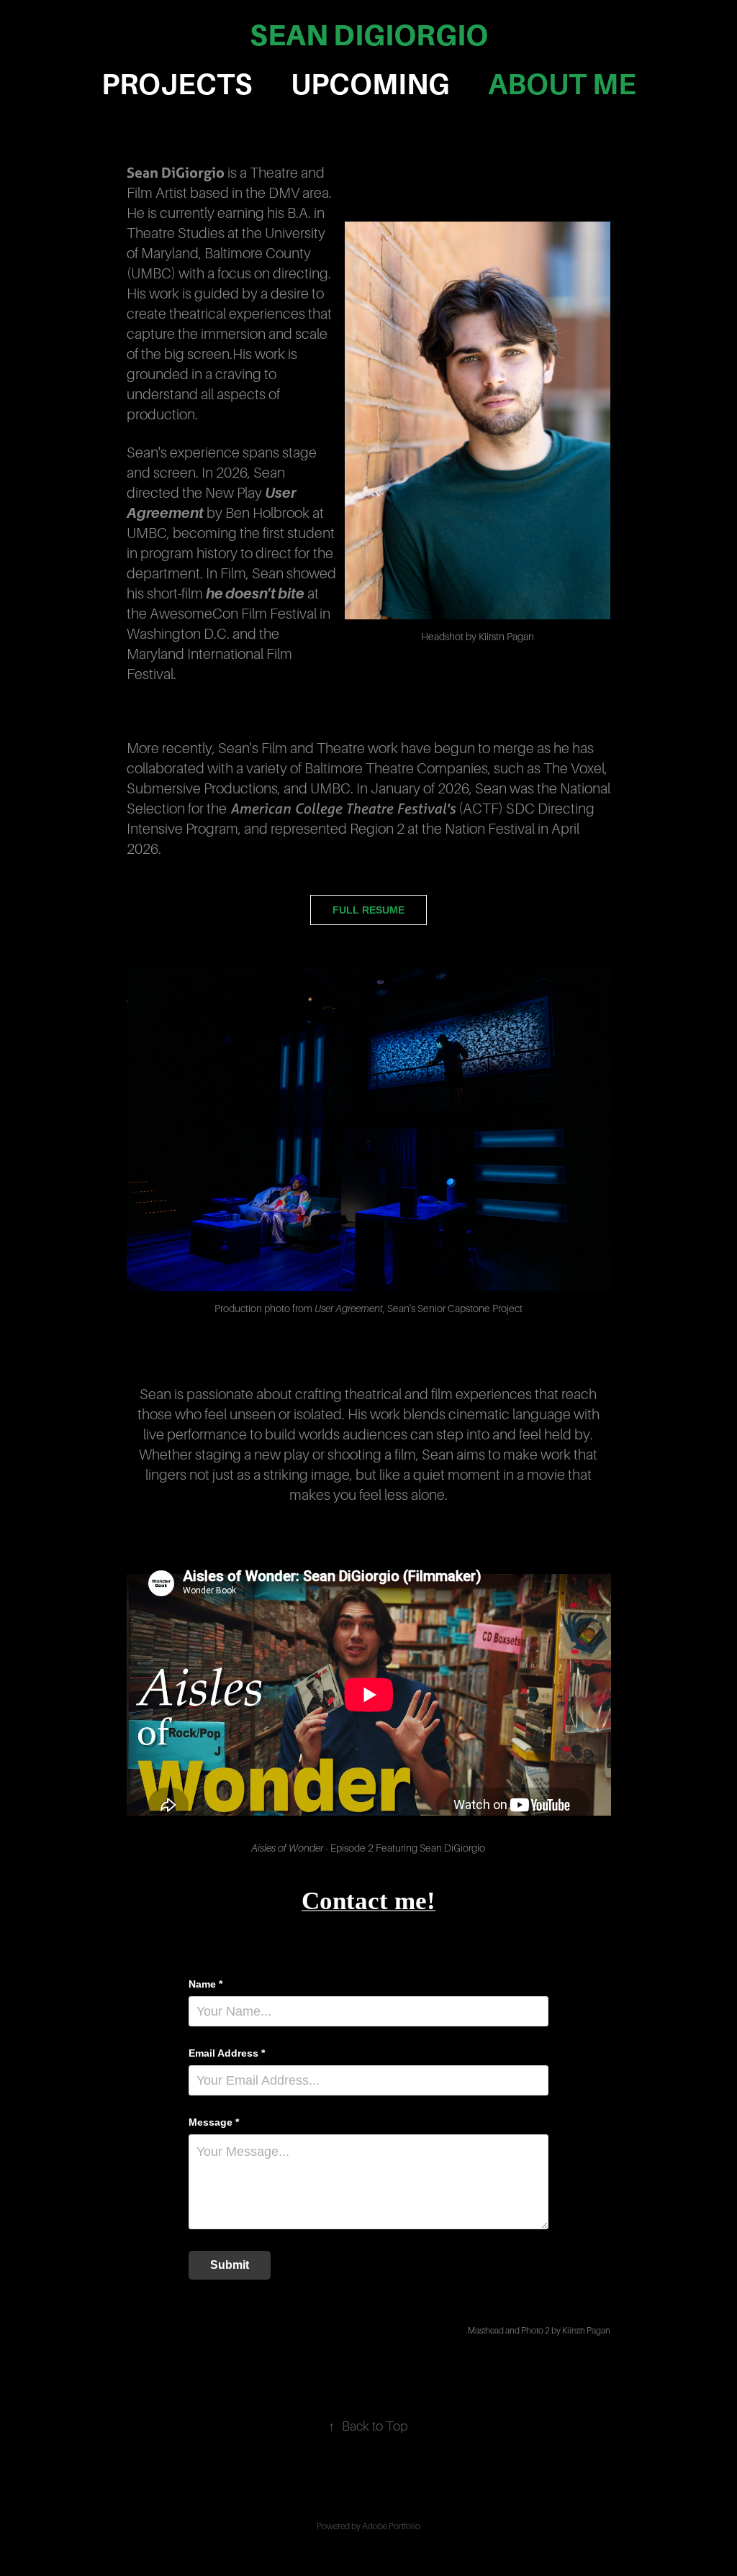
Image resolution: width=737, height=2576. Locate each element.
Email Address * (227, 2053)
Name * (205, 1984)
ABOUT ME (562, 85)
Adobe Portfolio (391, 2526)
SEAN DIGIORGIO (369, 35)
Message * (214, 2122)
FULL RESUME (368, 910)
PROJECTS (177, 85)
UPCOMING (370, 85)
